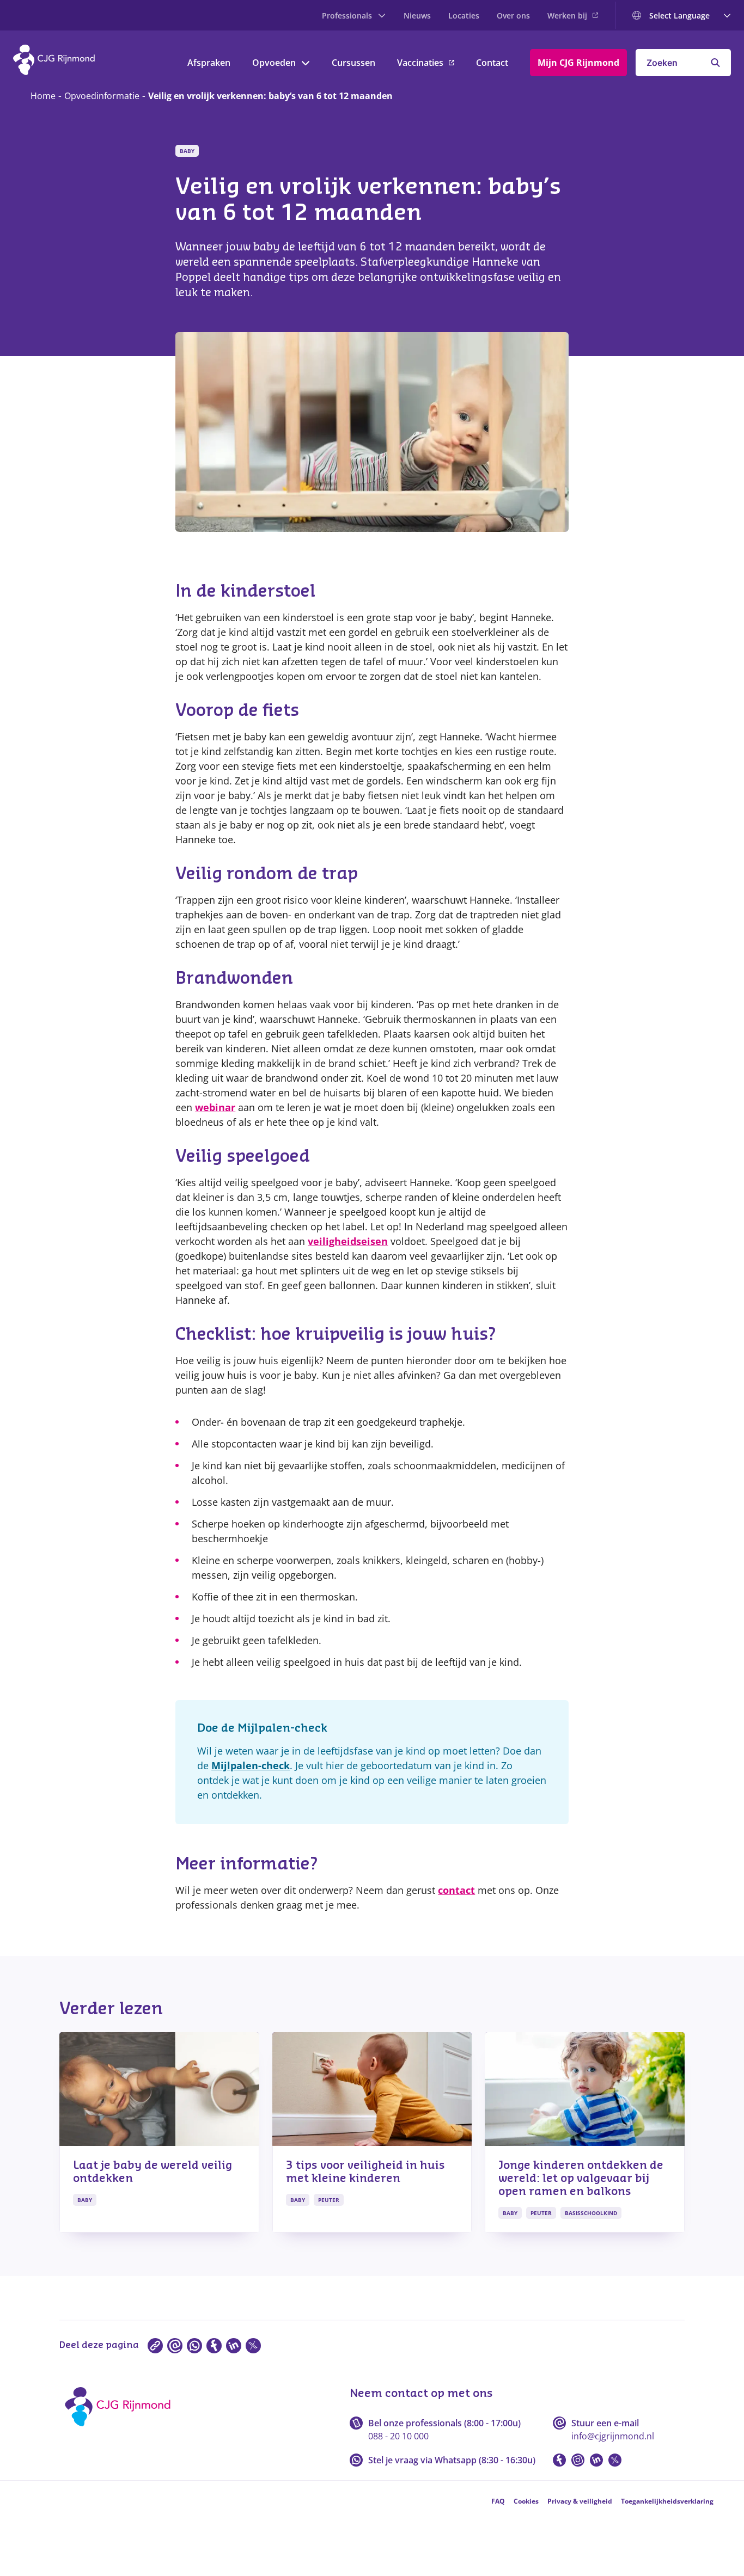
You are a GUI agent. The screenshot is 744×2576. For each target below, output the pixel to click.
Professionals (347, 16)
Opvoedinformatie (102, 96)
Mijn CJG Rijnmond (578, 63)
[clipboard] (155, 2346)
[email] (175, 2346)
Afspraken (209, 63)
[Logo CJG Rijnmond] (121, 2430)
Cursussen (353, 63)
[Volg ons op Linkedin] (596, 2460)
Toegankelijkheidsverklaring (667, 2501)
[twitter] (253, 2346)
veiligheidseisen (348, 1241)
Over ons (513, 16)
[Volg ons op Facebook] (559, 2460)
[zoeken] (715, 63)
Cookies (526, 2501)
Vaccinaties (420, 63)
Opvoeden (274, 63)
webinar (215, 1107)
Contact (492, 63)
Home (43, 96)
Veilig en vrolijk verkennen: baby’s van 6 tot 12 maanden (270, 96)
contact (456, 1890)
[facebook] (214, 2346)
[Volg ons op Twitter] (615, 2460)
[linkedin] (234, 2346)
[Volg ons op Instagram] (578, 2460)
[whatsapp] (194, 2346)
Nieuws (417, 16)
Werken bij (567, 16)
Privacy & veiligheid (580, 2501)
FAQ (498, 2501)
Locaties (464, 16)
